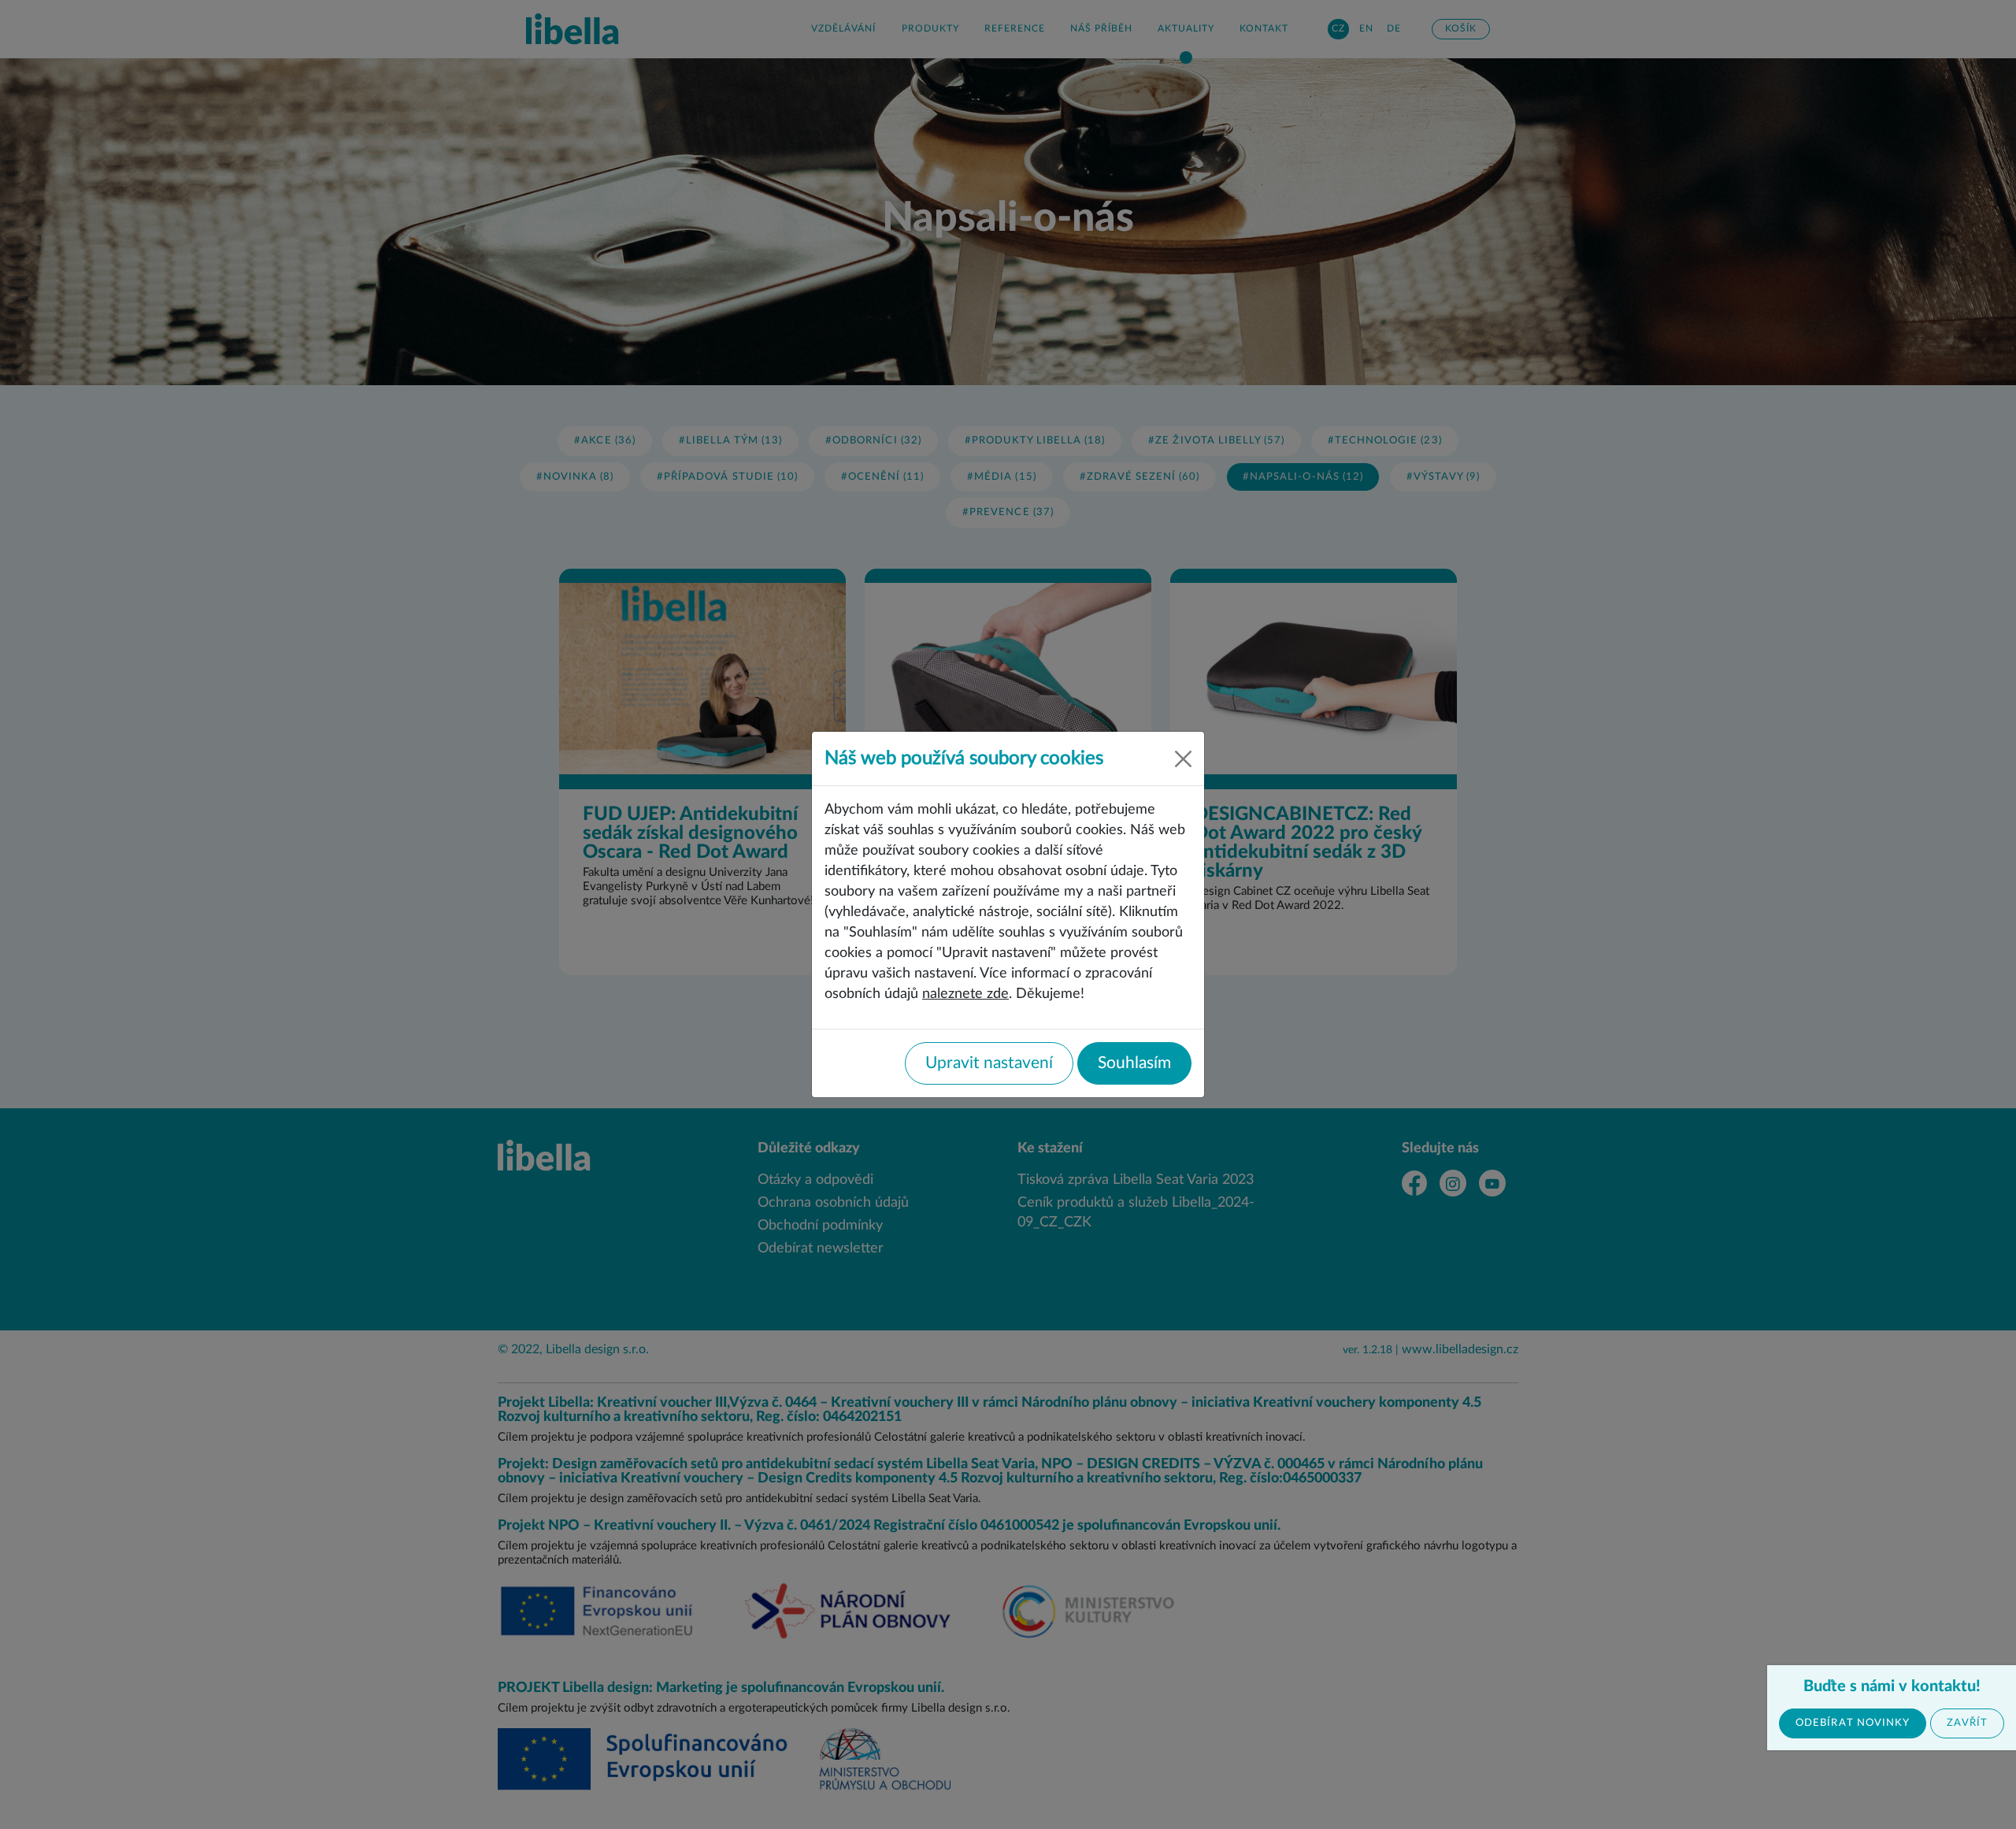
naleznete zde (965, 994)
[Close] (1183, 759)
